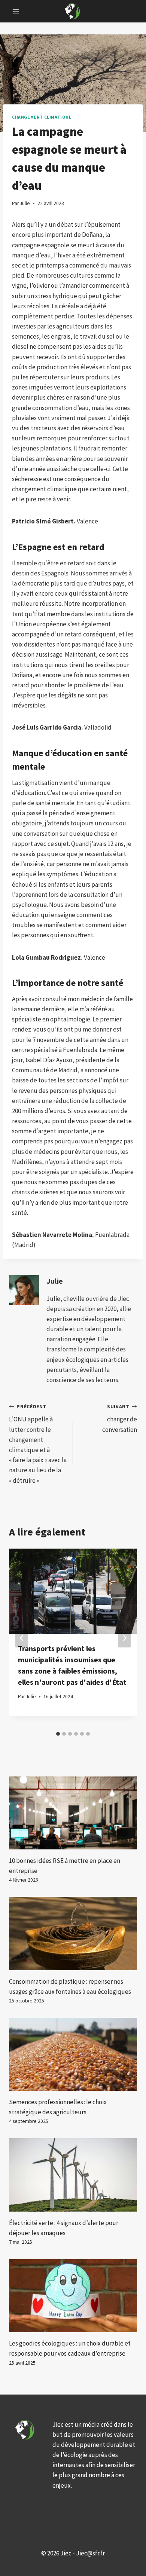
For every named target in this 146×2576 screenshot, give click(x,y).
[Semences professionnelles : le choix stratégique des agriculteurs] (73, 2054)
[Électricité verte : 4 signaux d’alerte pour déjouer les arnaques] (73, 2175)
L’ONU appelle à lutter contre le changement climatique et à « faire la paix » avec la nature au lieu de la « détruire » (38, 1444)
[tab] (58, 1734)
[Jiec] (73, 11)
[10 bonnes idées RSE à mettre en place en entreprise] (73, 1813)
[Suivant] (124, 1638)
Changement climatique (42, 117)
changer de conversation (120, 1419)
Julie (55, 1281)
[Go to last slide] (22, 1638)
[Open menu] (16, 11)
